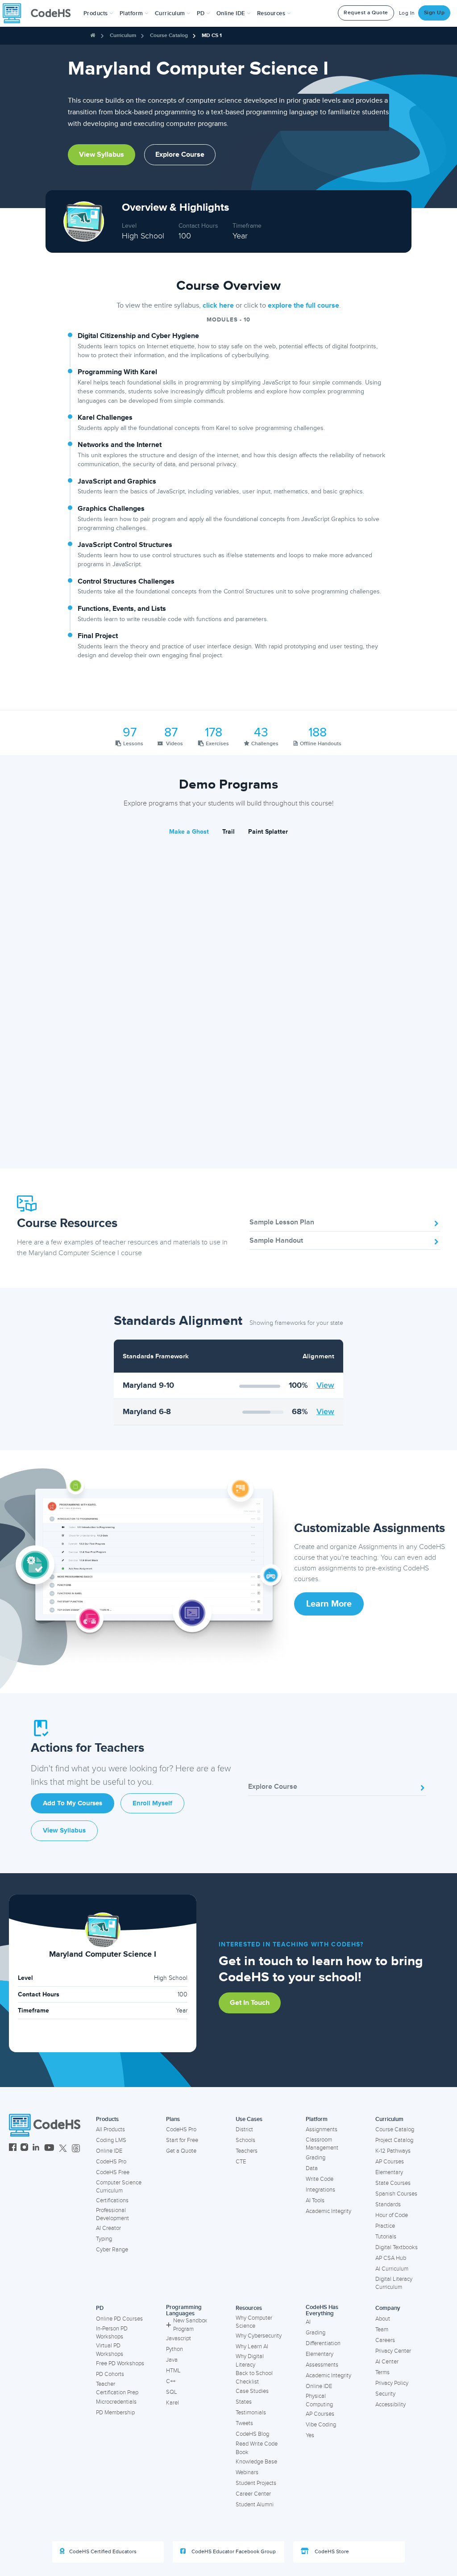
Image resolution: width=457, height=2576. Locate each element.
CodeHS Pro (111, 2162)
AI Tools (315, 2200)
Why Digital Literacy (250, 2361)
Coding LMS (111, 2140)
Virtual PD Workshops (110, 2350)
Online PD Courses (119, 2319)
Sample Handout (276, 1240)
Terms (382, 2372)
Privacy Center (393, 2351)
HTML (173, 2371)
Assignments (322, 2129)
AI (308, 2322)
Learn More (329, 1604)
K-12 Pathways (393, 2151)
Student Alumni (255, 2505)
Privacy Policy (392, 2383)
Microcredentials (116, 2402)
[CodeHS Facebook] (13, 2148)
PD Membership (115, 2413)
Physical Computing (319, 2400)
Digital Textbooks (397, 2247)
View (325, 1385)
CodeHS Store (331, 2552)
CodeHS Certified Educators (103, 2552)
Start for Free (182, 2140)
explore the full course (303, 305)
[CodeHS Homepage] (40, 13)
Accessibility (391, 2405)
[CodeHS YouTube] (49, 2148)
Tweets (244, 2423)
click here (218, 305)
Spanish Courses (396, 2194)
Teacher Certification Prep (117, 2388)
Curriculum (123, 35)
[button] (98, 13)
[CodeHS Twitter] (63, 2148)
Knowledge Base (256, 2462)
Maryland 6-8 (147, 1411)
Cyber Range (112, 2250)
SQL (172, 2392)
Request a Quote (366, 13)
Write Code (320, 2179)
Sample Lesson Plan (282, 1222)
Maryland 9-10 (148, 1385)
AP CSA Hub (391, 2258)
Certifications (112, 2200)
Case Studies (252, 2391)
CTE (241, 2162)
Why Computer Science (254, 2322)
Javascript (179, 2338)
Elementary (389, 2172)
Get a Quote (181, 2151)
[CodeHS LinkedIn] (36, 2148)
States (244, 2402)
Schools (245, 2140)
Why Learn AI (252, 2346)
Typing (104, 2239)
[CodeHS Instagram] (24, 2148)
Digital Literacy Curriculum (394, 2283)
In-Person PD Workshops (112, 2333)
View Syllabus (102, 154)
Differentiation (323, 2343)
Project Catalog (394, 2140)
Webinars (247, 2472)
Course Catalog (169, 35)
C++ (171, 2381)
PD (100, 2308)
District (244, 2129)
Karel (172, 2403)
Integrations (320, 2190)
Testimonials (251, 2413)
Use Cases (249, 2119)
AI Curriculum (392, 2269)
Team (382, 2330)
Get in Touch (250, 2003)
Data (312, 2168)
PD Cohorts (110, 2374)
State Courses (393, 2183)
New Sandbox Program (190, 2325)
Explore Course (180, 154)
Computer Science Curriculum (119, 2187)
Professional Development (112, 2215)
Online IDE (109, 2151)
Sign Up (434, 13)
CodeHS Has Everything (322, 2311)
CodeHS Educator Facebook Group (233, 2552)
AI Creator (108, 2228)
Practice (385, 2226)
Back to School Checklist (254, 2378)
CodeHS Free (113, 2172)
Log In (407, 13)
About (383, 2319)
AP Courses (390, 2162)
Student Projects (256, 2483)
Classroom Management (322, 2144)
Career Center (253, 2494)
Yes (310, 2435)
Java (172, 2360)
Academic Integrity (328, 2211)
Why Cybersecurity (259, 2336)
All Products (110, 2129)
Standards (388, 2204)
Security (385, 2394)
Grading (316, 2158)
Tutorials (386, 2237)
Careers (385, 2340)
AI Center (387, 2362)
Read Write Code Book (257, 2448)
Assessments (322, 2365)
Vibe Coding (321, 2425)
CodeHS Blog (252, 2434)
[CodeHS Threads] (76, 2148)
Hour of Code (392, 2215)
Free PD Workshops (120, 2363)
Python (174, 2349)
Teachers (247, 2151)
